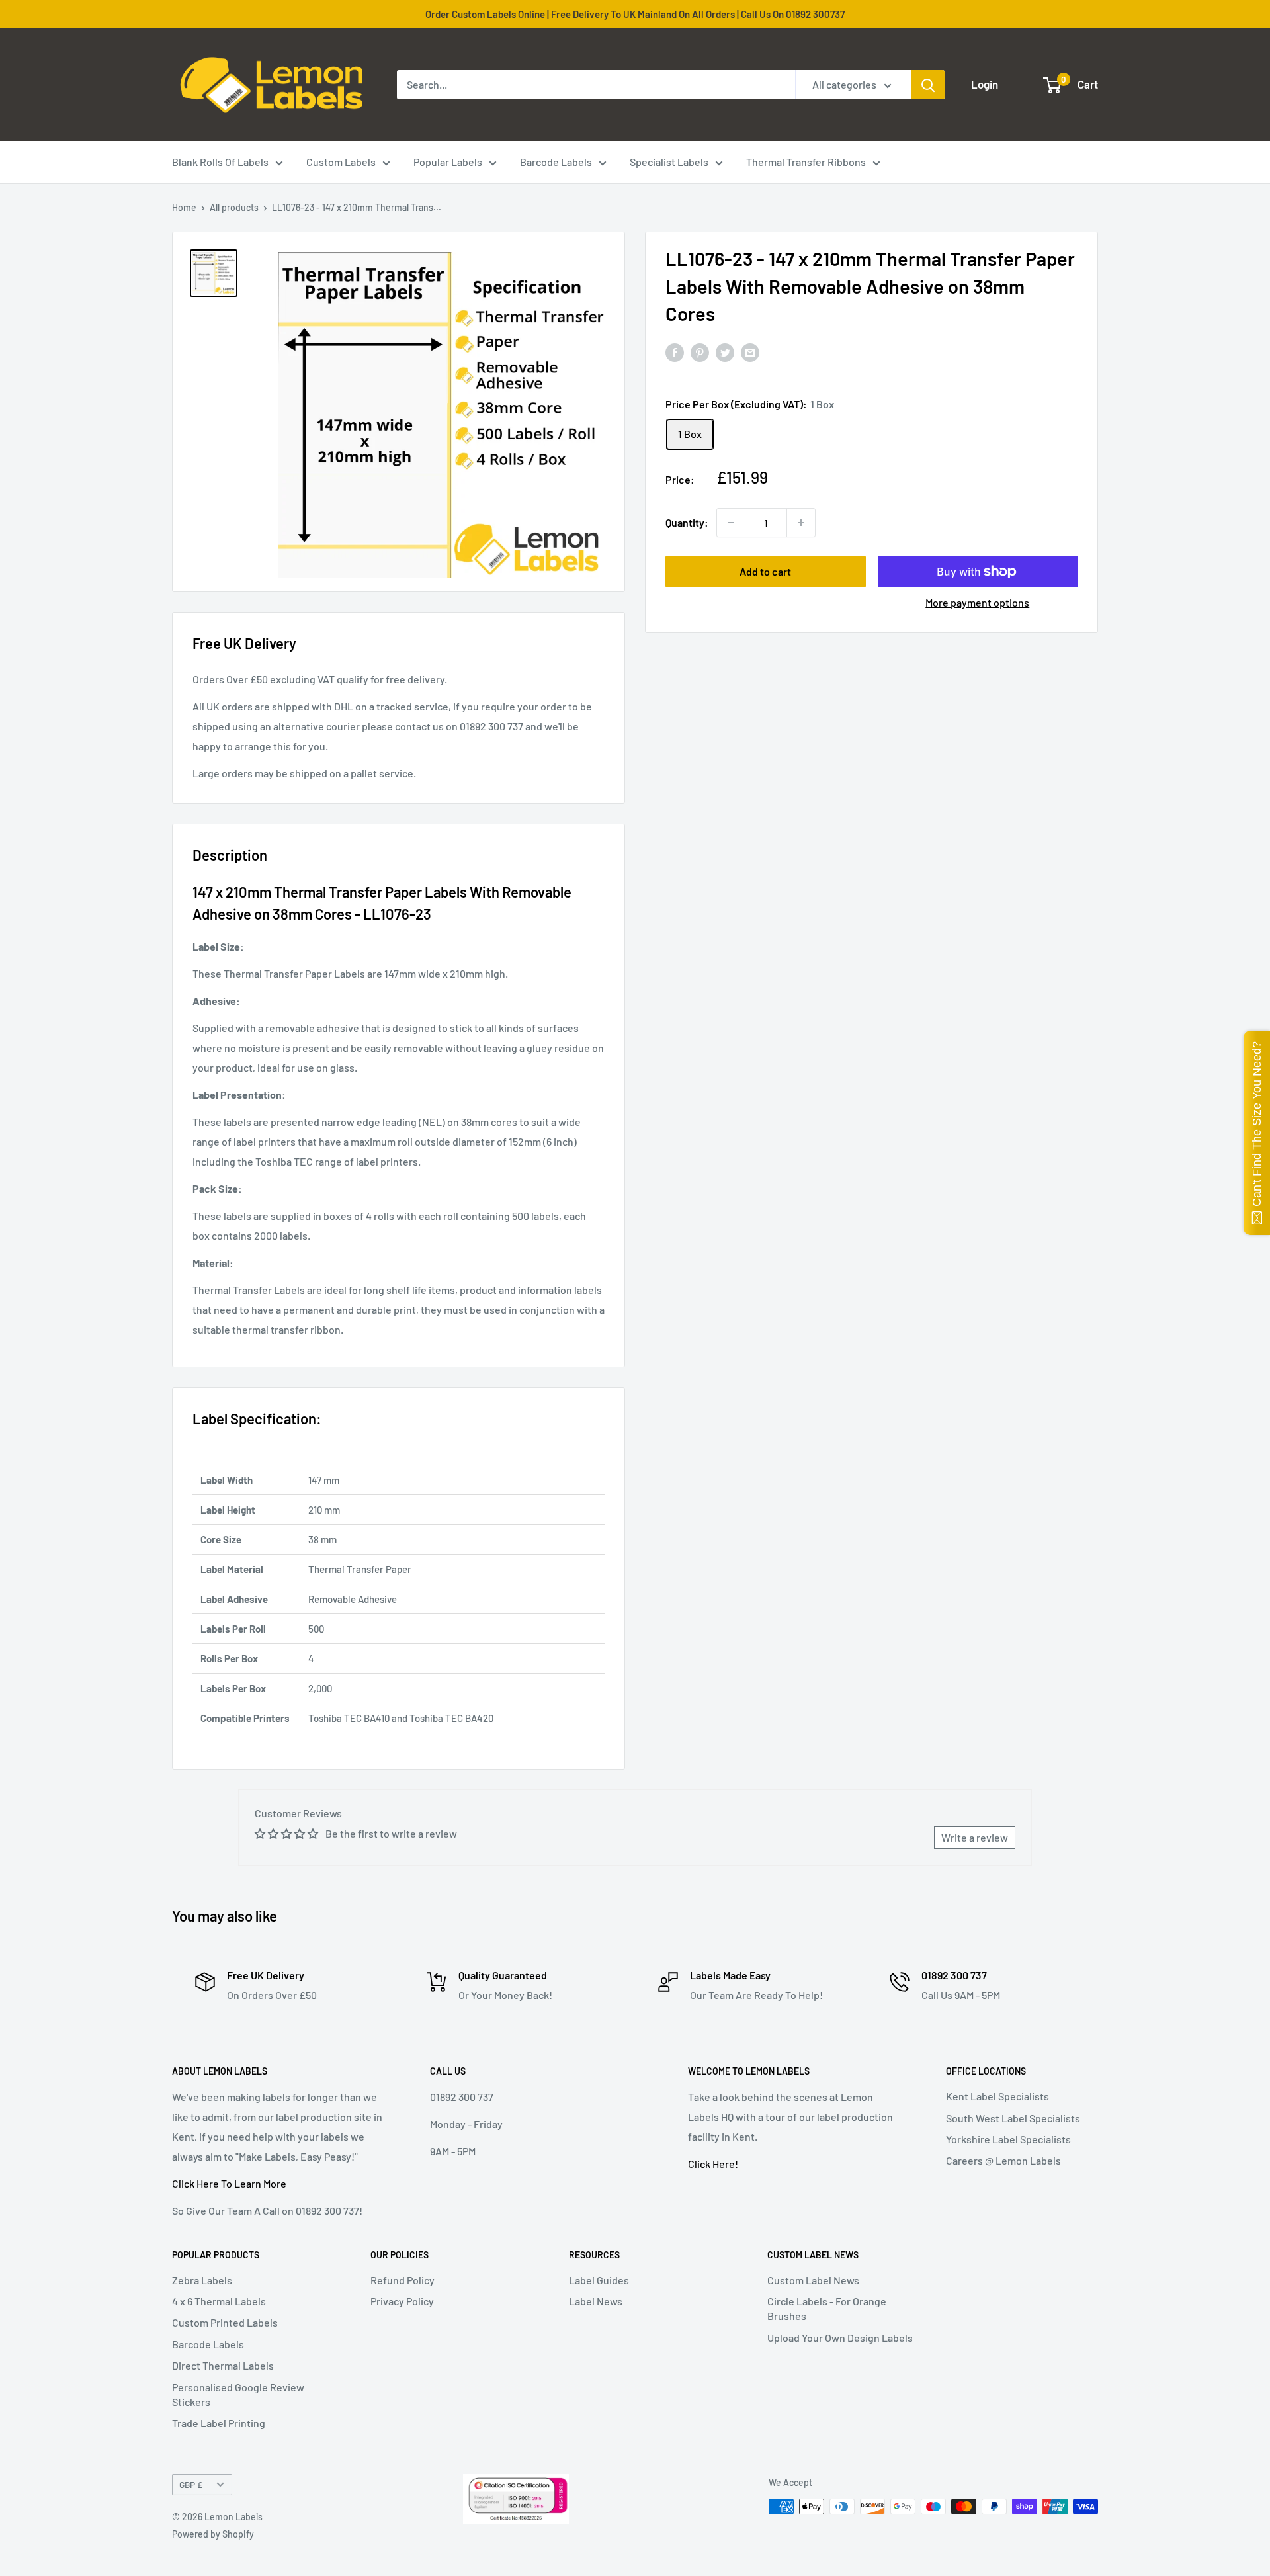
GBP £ (191, 2484)
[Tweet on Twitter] (725, 352)
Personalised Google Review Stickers (238, 2394)
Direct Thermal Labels (223, 2365)
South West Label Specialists (1013, 2118)
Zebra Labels (202, 2280)
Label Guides (599, 2280)
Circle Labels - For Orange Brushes (827, 2308)
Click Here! (713, 2164)
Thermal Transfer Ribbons (806, 162)
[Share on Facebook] (675, 352)
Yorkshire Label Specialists (1008, 2139)
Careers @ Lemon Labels (1003, 2160)
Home (184, 207)
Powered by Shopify (213, 2534)
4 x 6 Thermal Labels (219, 2301)
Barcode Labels (556, 162)
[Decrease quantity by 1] (731, 523)
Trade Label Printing (219, 2423)
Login (985, 84)
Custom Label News (813, 2280)
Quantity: (687, 522)
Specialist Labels (669, 162)
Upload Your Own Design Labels (840, 2338)
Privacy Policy (402, 2301)
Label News (596, 2301)
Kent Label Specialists (997, 2096)
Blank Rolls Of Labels (220, 162)
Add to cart (765, 571)
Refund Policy (402, 2280)
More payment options (977, 602)
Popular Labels (448, 162)
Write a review (975, 1837)
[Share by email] (750, 352)
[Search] (928, 85)
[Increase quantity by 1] (801, 523)
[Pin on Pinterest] (700, 352)
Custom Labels (341, 162)
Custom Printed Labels (225, 2322)
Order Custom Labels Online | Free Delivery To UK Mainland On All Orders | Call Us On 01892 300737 (635, 14)
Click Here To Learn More (229, 2183)
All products (234, 207)
